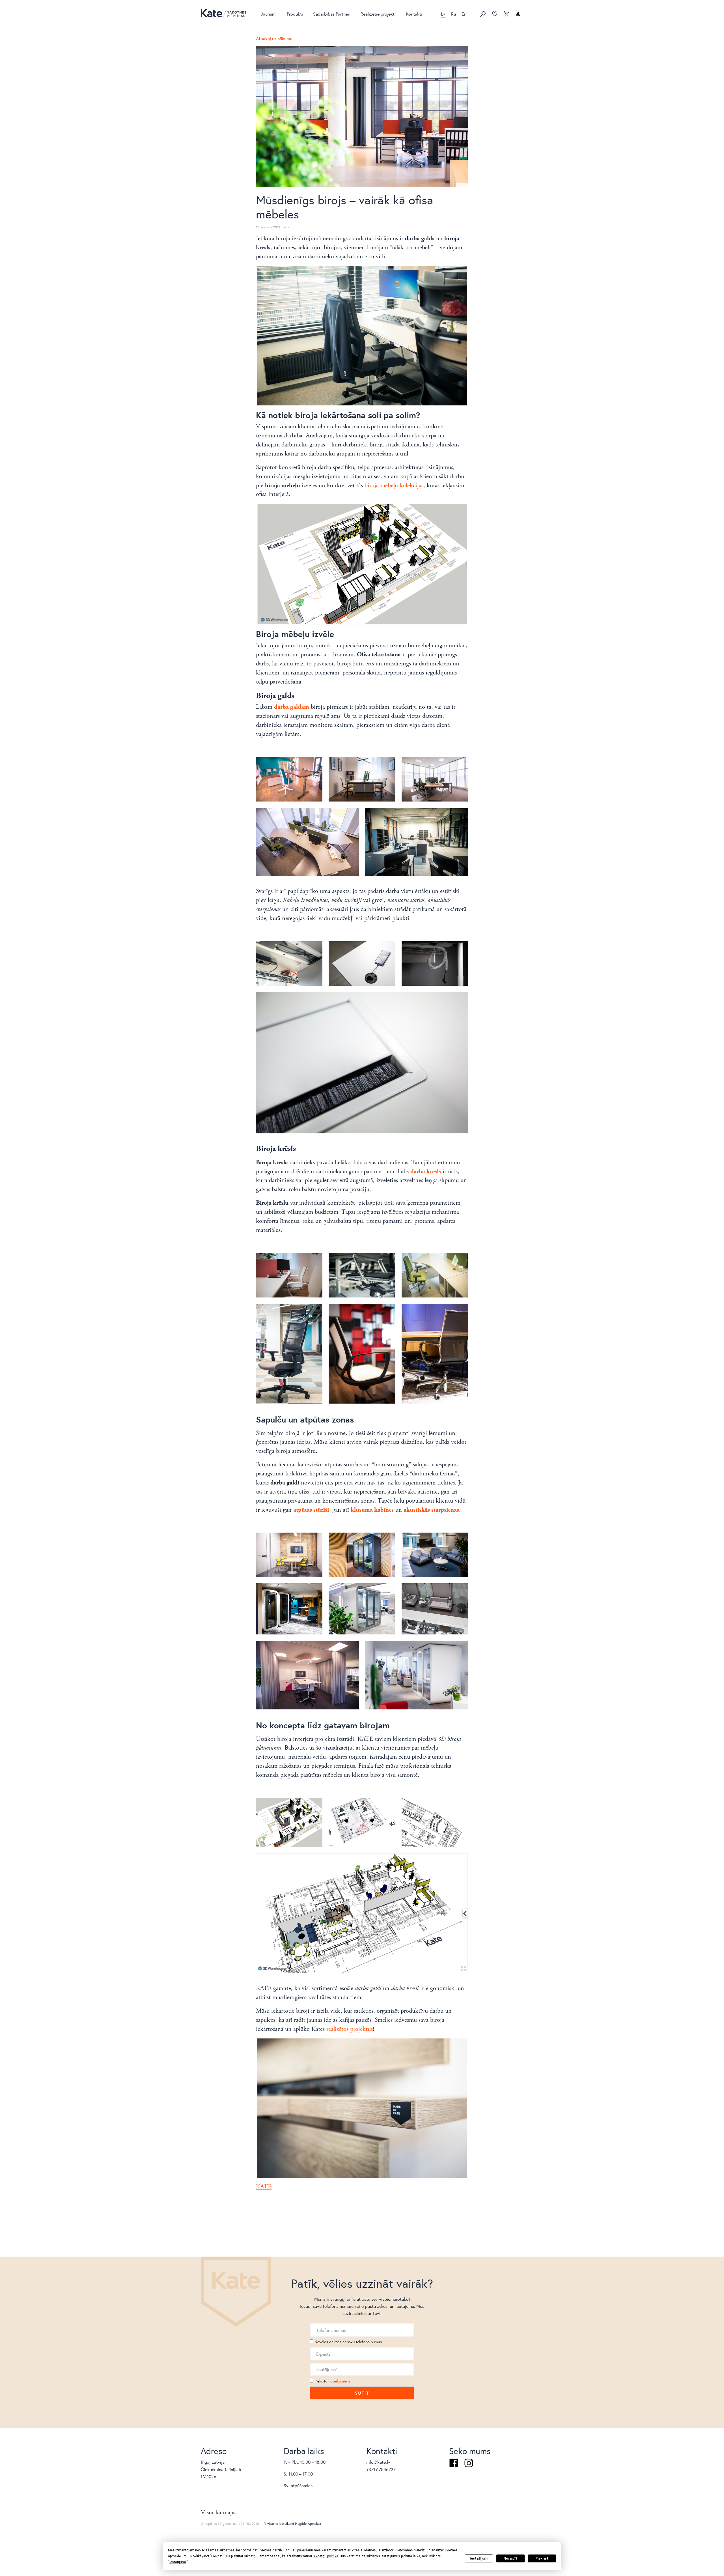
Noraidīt (510, 2558)
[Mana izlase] (495, 14)
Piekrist (542, 2558)
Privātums (271, 2524)
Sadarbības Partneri (332, 14)
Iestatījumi (479, 2558)
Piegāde (301, 2524)
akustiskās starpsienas (431, 1510)
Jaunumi (269, 14)
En (464, 14)
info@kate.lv (378, 2462)
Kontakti (414, 14)
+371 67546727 (381, 2469)
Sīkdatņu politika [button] (326, 2556)
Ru (453, 14)
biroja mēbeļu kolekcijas (394, 485)
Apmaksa (314, 2524)
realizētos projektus (350, 2029)
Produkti (295, 14)
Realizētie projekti (378, 14)
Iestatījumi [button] (178, 2562)
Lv (443, 14)
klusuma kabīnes (372, 1510)
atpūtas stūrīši (311, 1510)
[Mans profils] (518, 14)
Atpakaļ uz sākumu (274, 38)
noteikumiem (339, 2381)
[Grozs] (506, 14)
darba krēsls (426, 1172)
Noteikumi (286, 2524)
